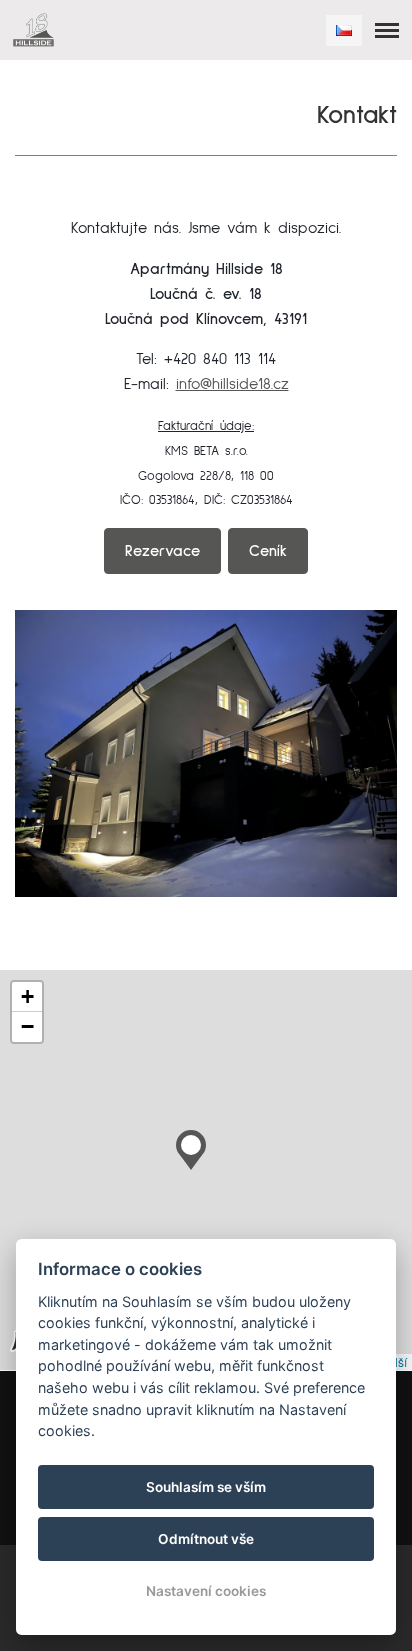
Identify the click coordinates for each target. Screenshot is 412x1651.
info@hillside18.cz (232, 384)
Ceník (268, 551)
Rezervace (162, 551)
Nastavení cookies (206, 1591)
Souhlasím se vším (206, 1487)
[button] (191, 1145)
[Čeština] (344, 30)
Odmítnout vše (206, 1539)
